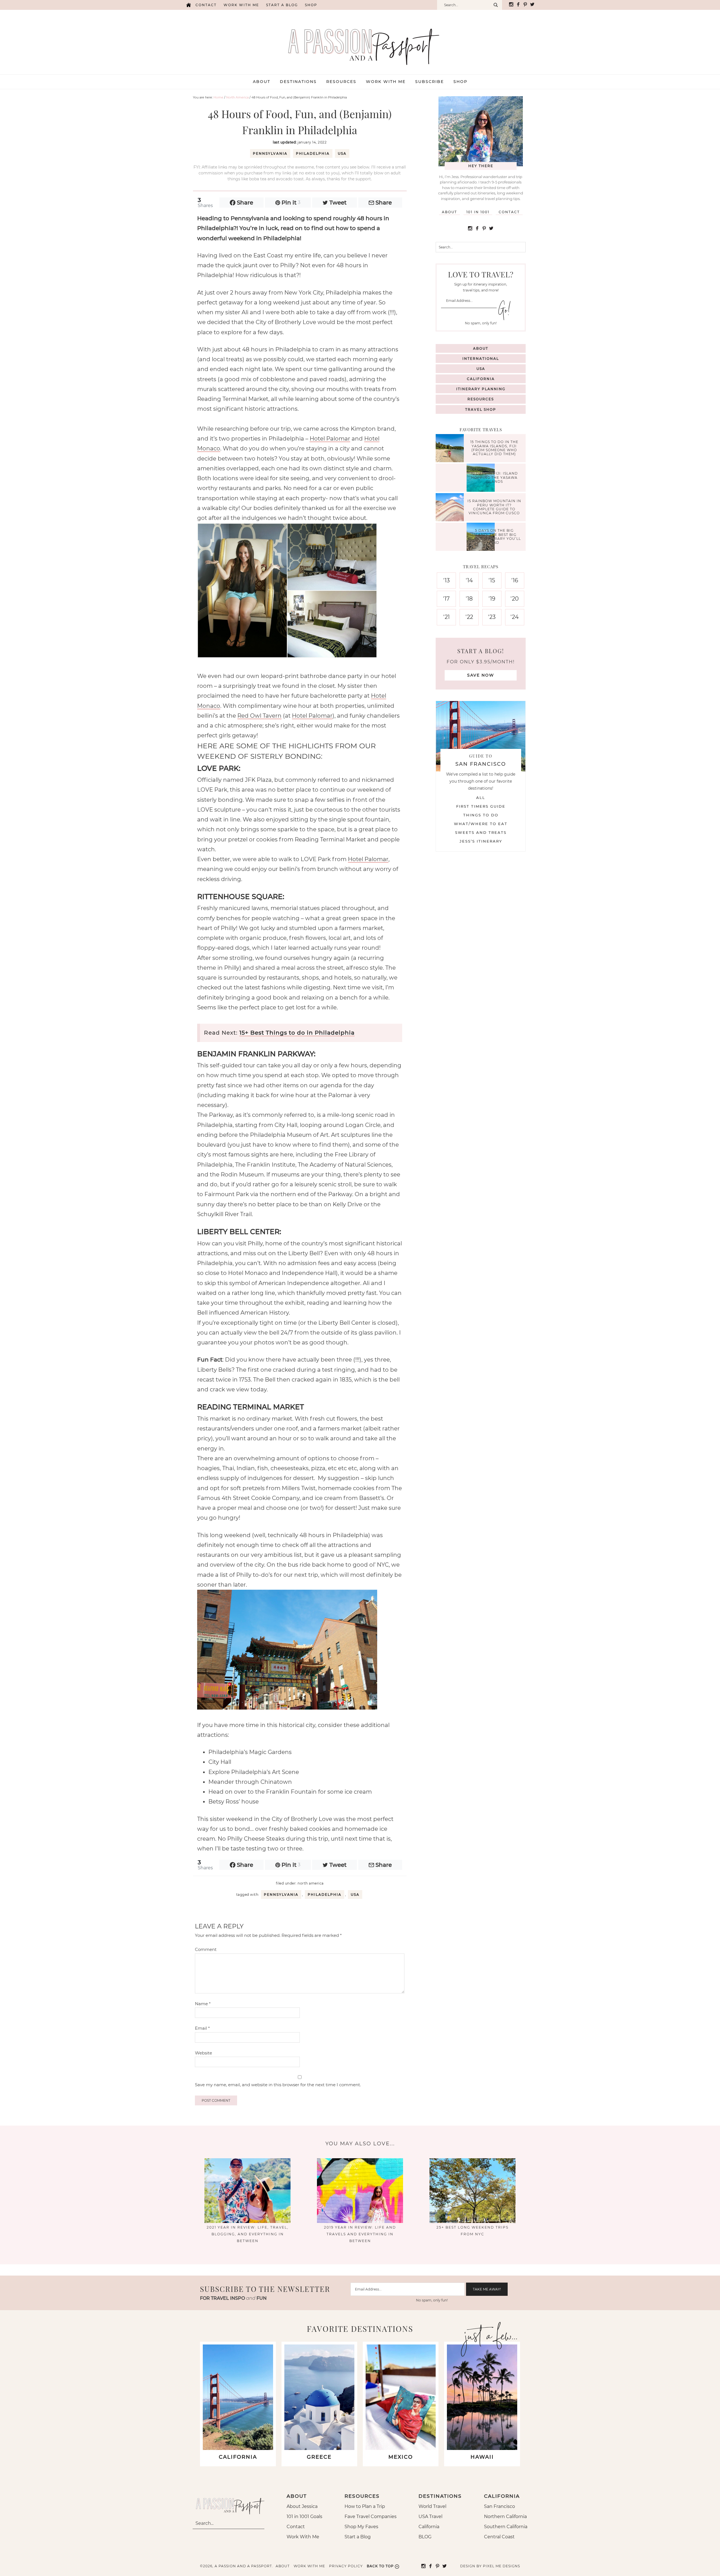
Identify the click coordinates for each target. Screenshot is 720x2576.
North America (311, 1883)
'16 (515, 580)
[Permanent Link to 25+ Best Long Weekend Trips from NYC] (472, 2221)
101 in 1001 (478, 212)
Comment (206, 1949)
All (481, 798)
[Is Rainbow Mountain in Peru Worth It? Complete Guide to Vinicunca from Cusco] (451, 508)
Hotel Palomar (330, 439)
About (449, 212)
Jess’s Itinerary (481, 841)
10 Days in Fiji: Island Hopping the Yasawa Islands (494, 478)
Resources (481, 399)
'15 (492, 580)
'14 (469, 580)
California (481, 379)
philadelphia (313, 153)
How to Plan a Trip (365, 2506)
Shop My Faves (361, 2527)
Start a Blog (282, 5)
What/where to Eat (481, 824)
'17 (446, 599)
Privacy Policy (346, 2566)
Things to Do (481, 815)
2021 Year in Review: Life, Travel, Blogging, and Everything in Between (248, 2234)
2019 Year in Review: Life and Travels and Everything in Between (360, 2234)
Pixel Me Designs (501, 2566)
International (481, 359)
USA (342, 153)
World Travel (432, 2506)
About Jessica (302, 2506)
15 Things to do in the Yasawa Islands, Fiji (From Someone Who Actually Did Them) (494, 448)
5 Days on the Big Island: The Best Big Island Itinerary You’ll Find (494, 536)
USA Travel (430, 2517)
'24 (515, 617)
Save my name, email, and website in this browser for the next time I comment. (278, 2085)
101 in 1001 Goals (304, 2517)
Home (188, 5)
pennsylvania (270, 153)
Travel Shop (481, 409)
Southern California (506, 2527)
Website (203, 2053)
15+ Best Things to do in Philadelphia (297, 1033)
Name (203, 2004)
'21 (446, 617)
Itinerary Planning (481, 389)
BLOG (425, 2537)
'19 (492, 599)
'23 (492, 617)
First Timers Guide (481, 806)
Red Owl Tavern (259, 716)
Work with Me (241, 5)
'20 (515, 599)
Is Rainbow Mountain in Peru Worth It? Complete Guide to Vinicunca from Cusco (494, 507)
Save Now (481, 675)
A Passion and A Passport (360, 41)
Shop (311, 5)
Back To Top (380, 2566)
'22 (469, 617)
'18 (469, 599)
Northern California (505, 2517)
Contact (206, 5)
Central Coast (499, 2537)
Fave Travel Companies (371, 2517)
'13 (446, 580)
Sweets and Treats (481, 832)
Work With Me (303, 2537)
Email (202, 2028)
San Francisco (499, 2506)
